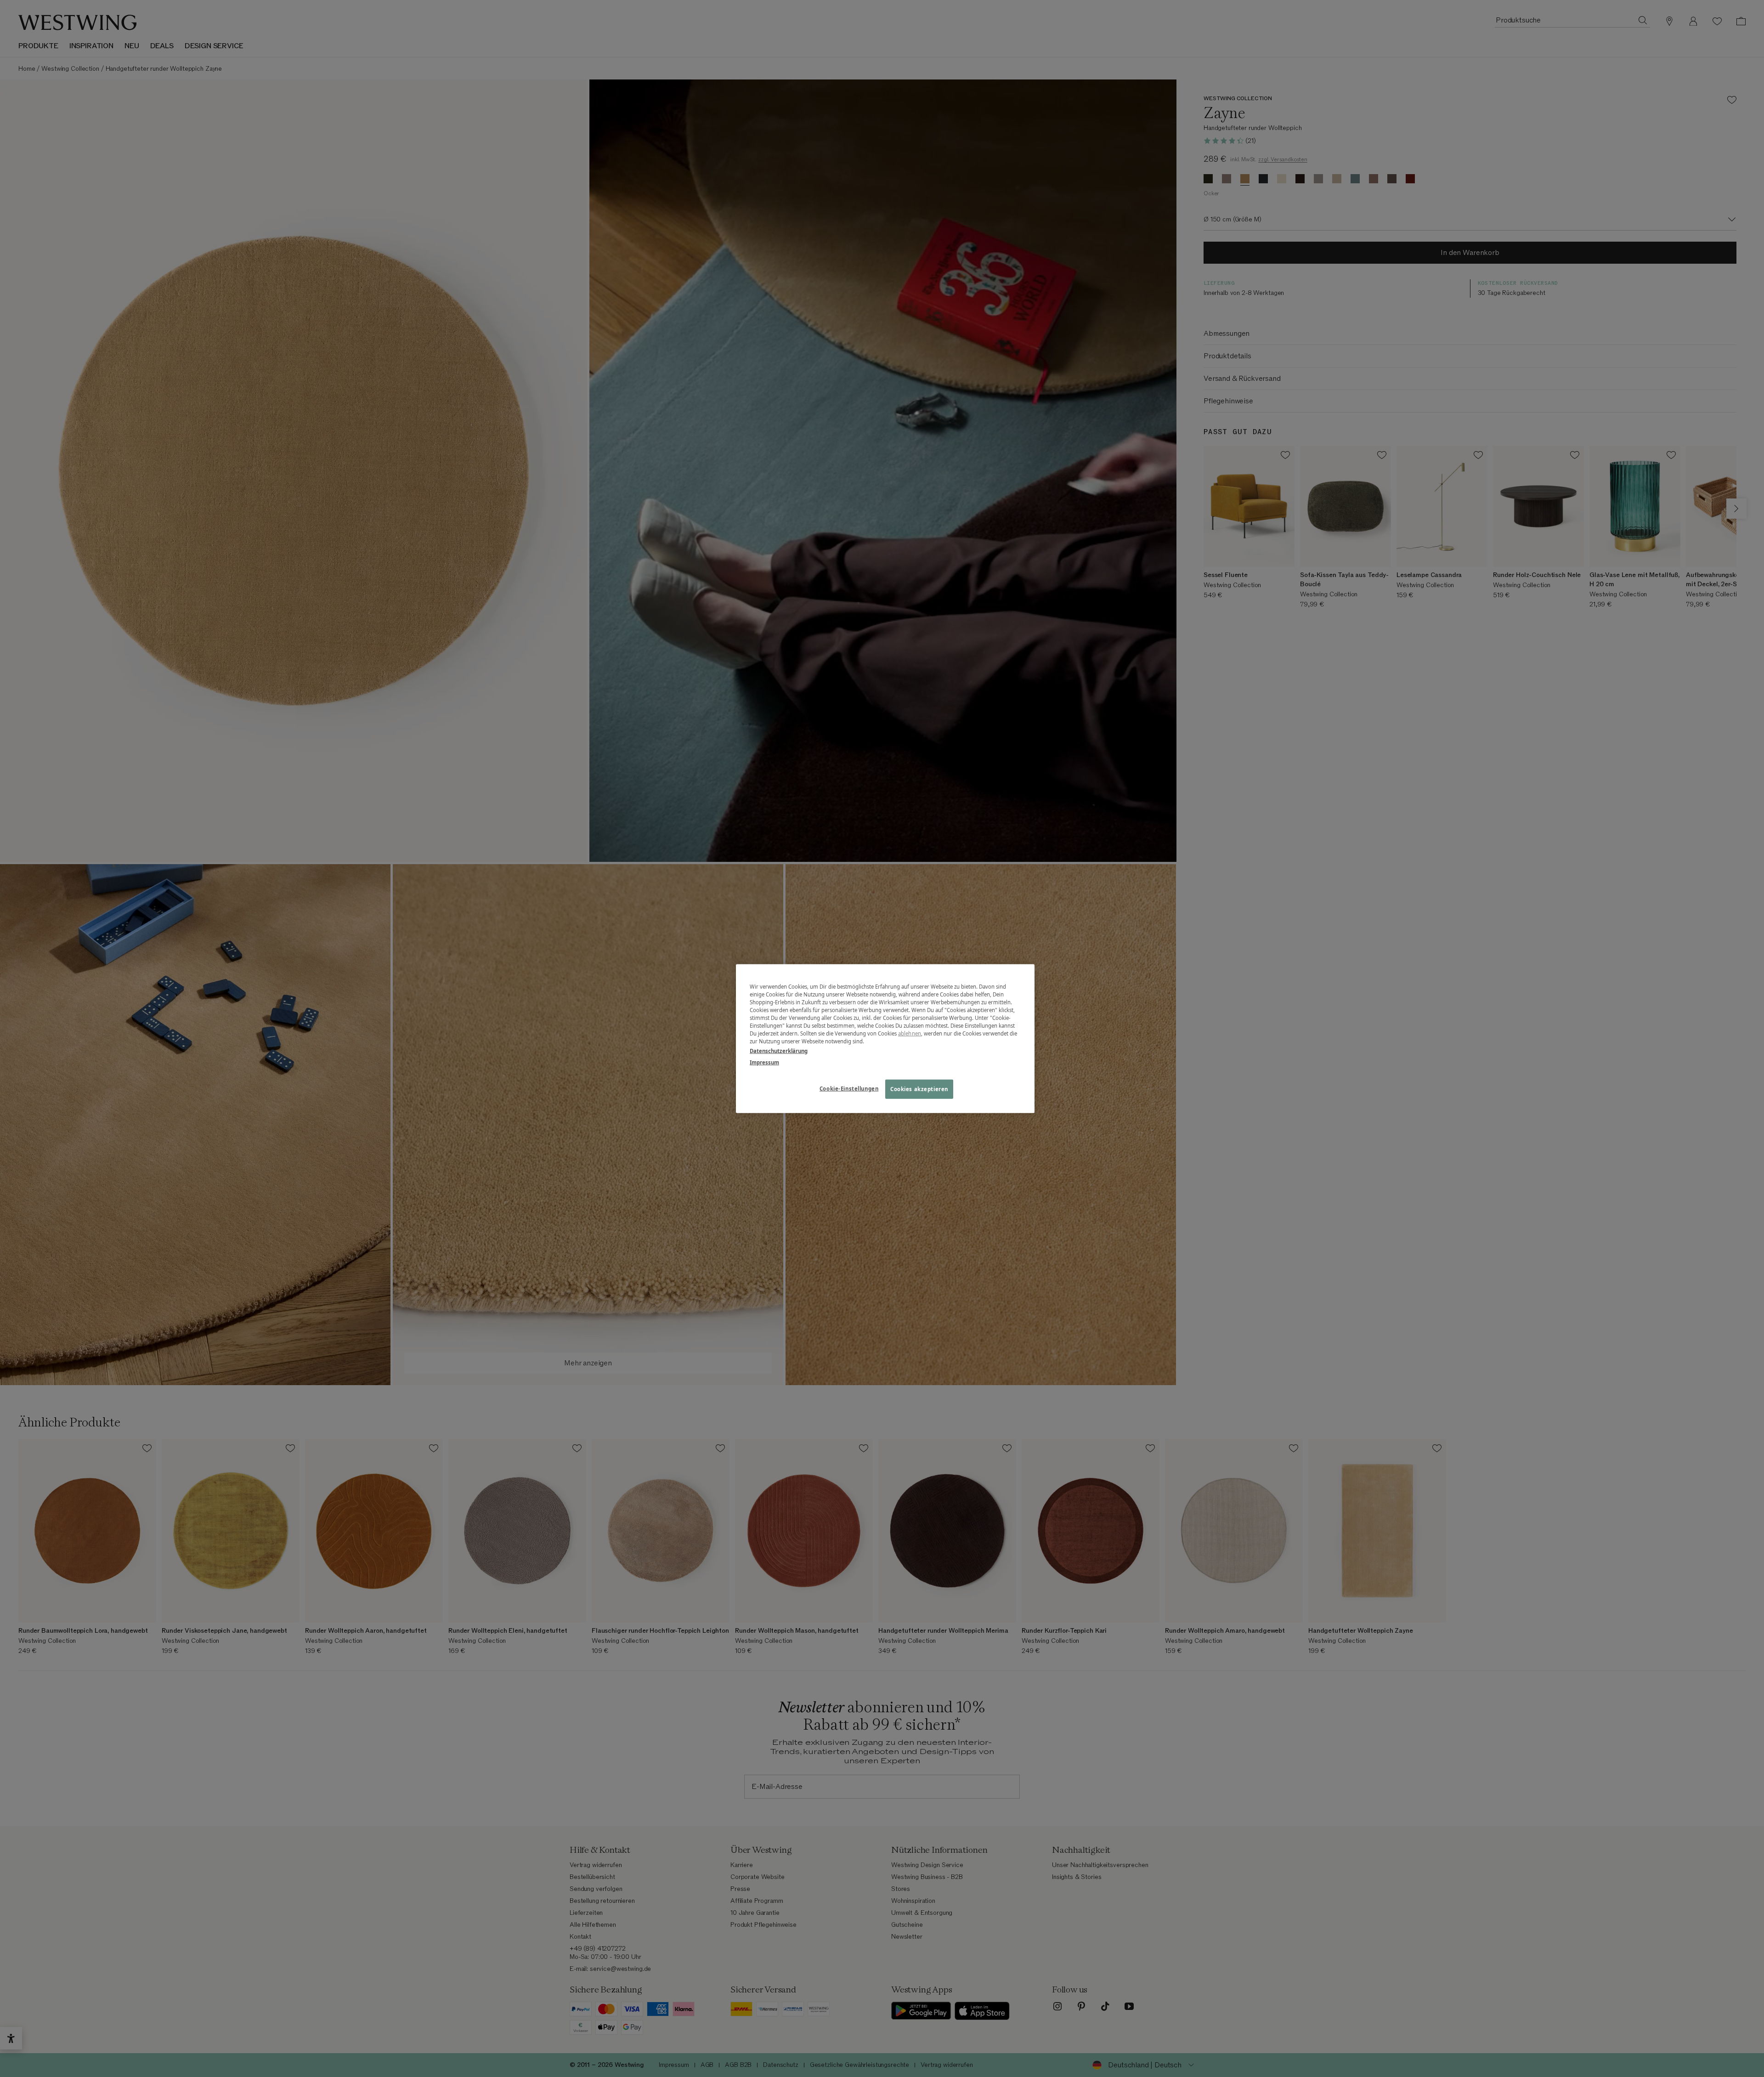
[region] (885, 1038)
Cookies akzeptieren (919, 1089)
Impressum (764, 1062)
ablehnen (910, 1033)
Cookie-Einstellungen (849, 1089)
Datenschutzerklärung (779, 1051)
